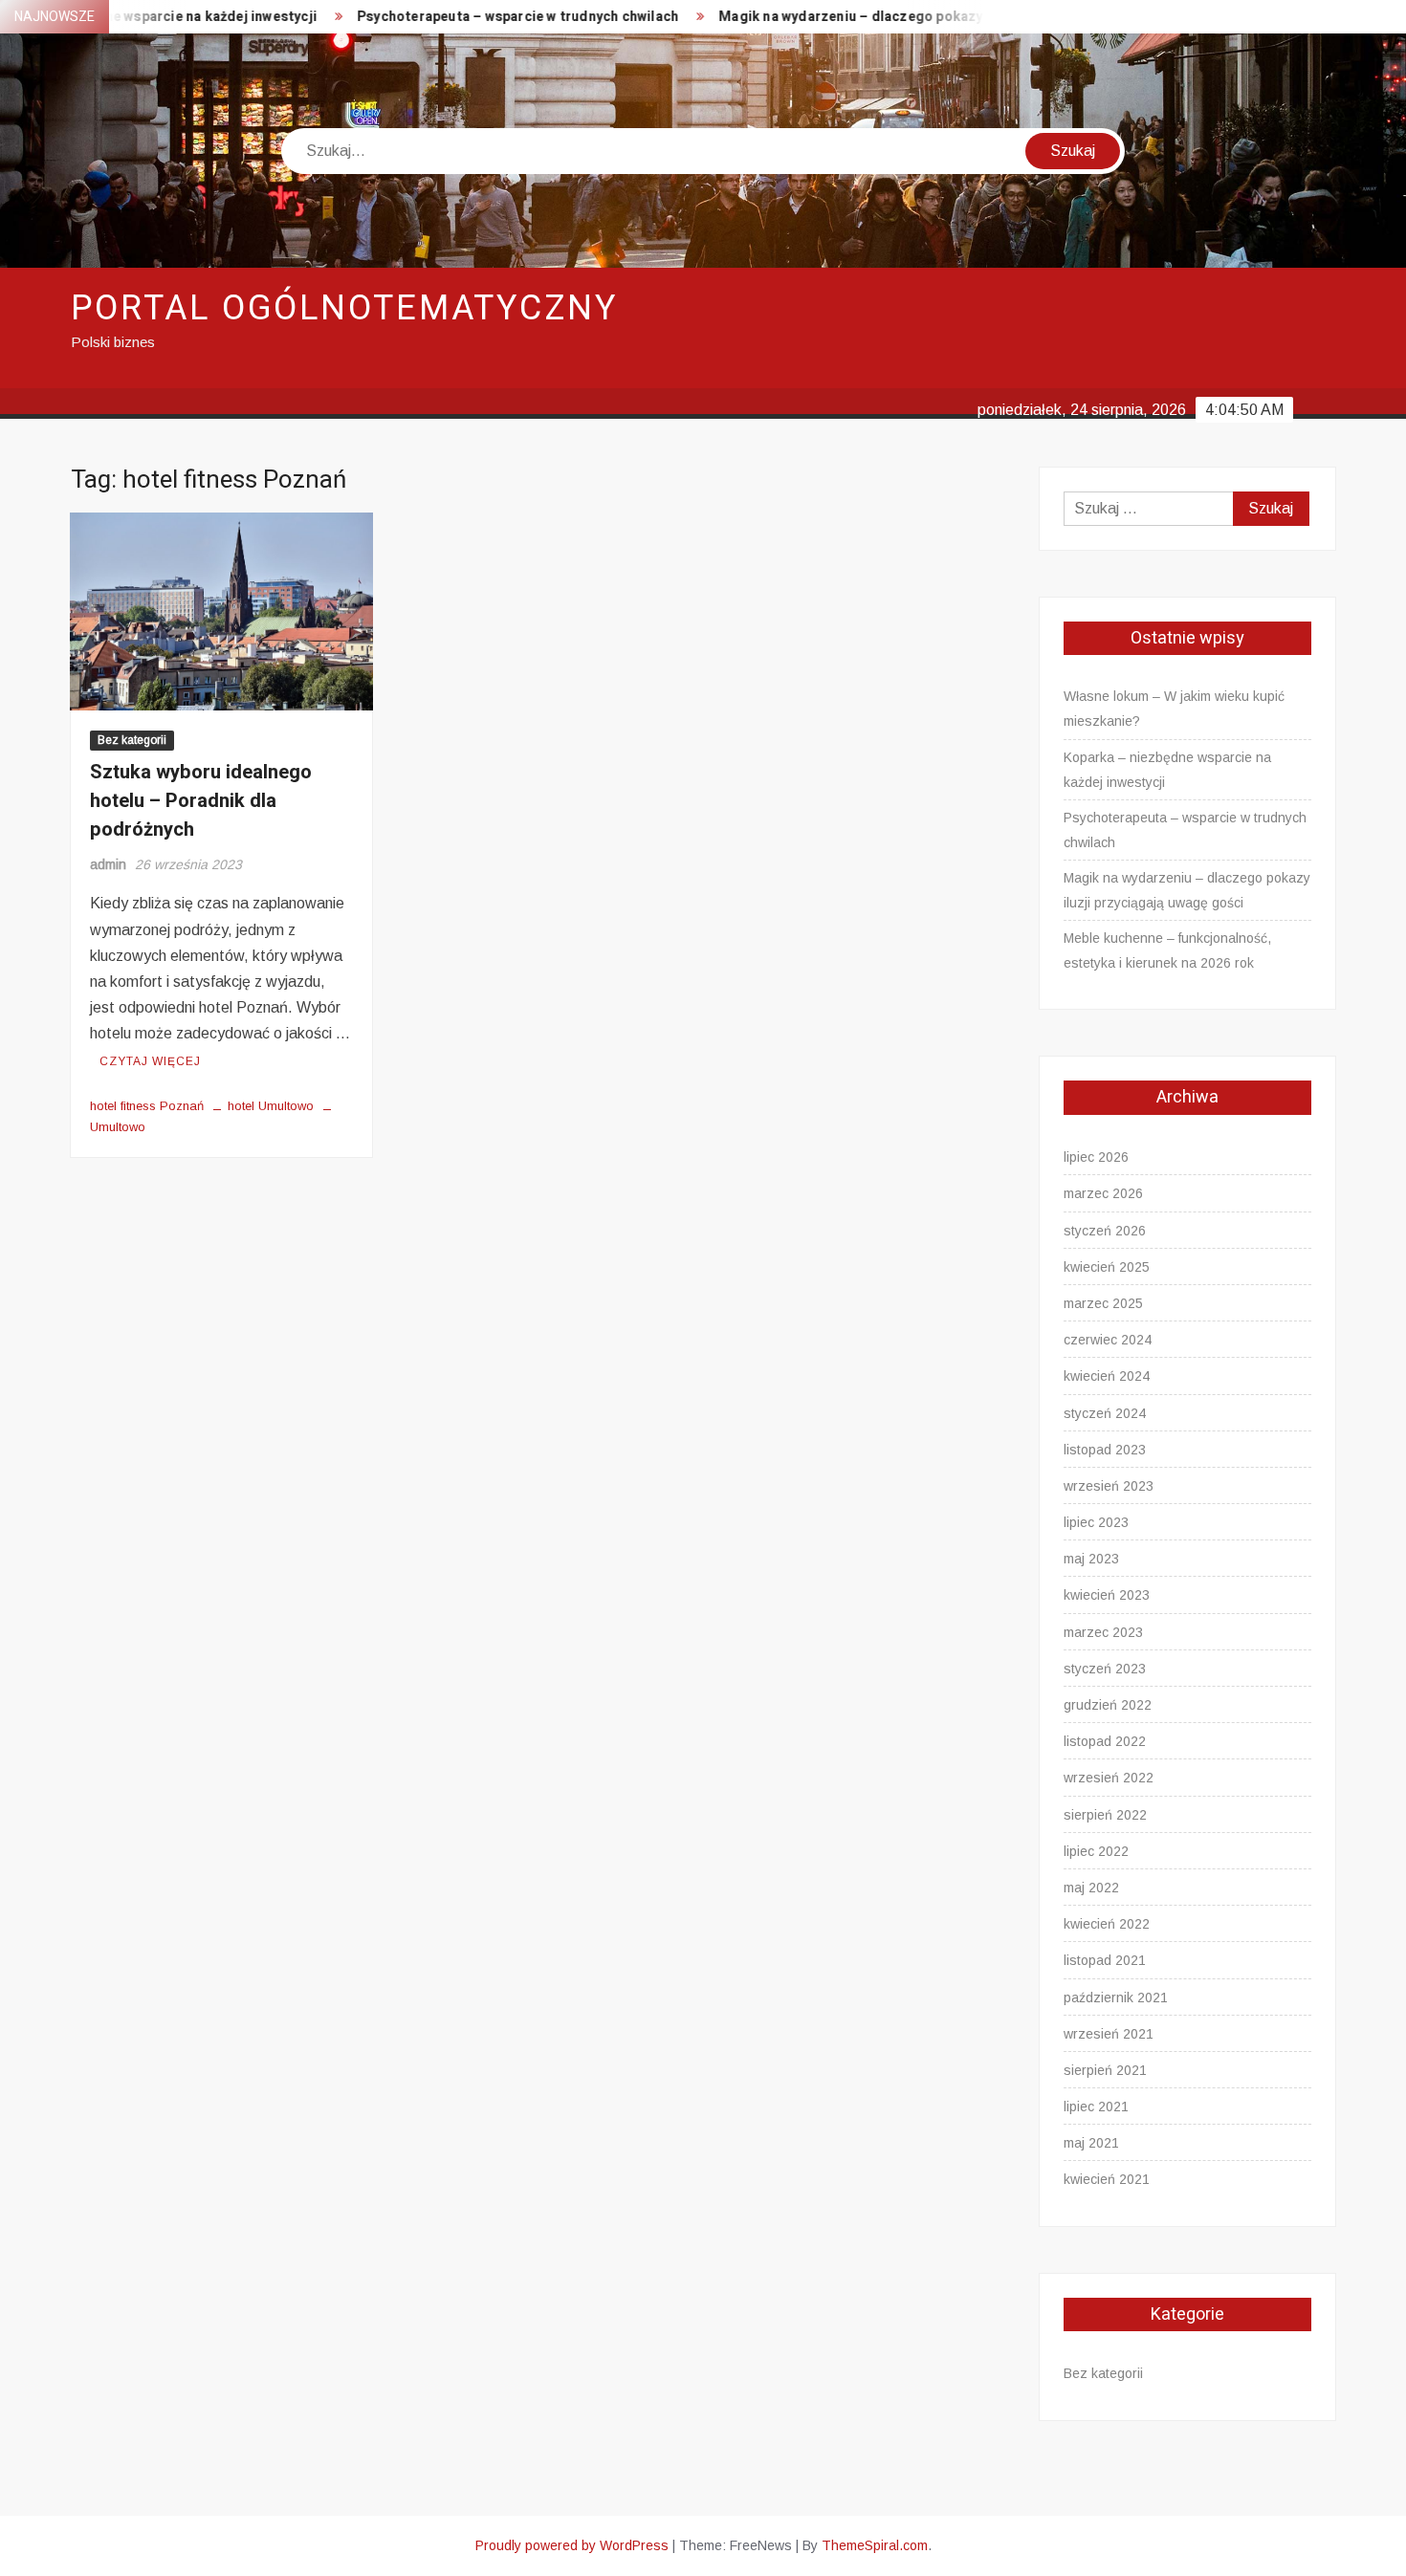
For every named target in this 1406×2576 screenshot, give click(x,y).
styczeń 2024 (1105, 1413)
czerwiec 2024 (1108, 1340)
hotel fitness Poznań (147, 1106)
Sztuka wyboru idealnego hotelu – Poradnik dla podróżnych (201, 801)
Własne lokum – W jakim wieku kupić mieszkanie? (1174, 709)
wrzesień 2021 (1109, 2034)
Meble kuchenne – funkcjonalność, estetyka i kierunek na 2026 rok (1167, 950)
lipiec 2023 (1096, 1522)
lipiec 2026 (1096, 1157)
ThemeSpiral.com (875, 2545)
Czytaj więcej (150, 1061)
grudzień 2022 (1108, 1705)
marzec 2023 (1103, 1632)
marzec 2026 (1103, 1193)
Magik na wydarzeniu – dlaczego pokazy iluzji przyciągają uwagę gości (892, 17)
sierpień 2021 (1105, 2070)
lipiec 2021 (1096, 2107)
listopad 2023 (1105, 1450)
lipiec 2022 (1096, 1851)
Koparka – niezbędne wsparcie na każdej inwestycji (1167, 770)
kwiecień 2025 (1107, 1267)
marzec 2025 (1103, 1303)
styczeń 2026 (1105, 1231)
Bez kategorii (132, 740)
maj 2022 (1091, 1888)
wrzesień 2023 (1109, 1486)
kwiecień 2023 (1107, 1595)
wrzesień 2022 (1109, 1778)
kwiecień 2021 (1107, 2179)
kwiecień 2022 (1107, 1924)
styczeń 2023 (1105, 1669)
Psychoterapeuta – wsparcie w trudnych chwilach (459, 17)
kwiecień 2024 (1107, 1376)
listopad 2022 (1105, 1741)
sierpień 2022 (1105, 1815)
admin (108, 864)
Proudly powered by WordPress (572, 2545)
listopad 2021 (1105, 1960)
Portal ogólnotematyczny (344, 308)
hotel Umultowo (271, 1106)
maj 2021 (1091, 2143)
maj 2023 (1091, 1559)
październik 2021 (1116, 1997)
